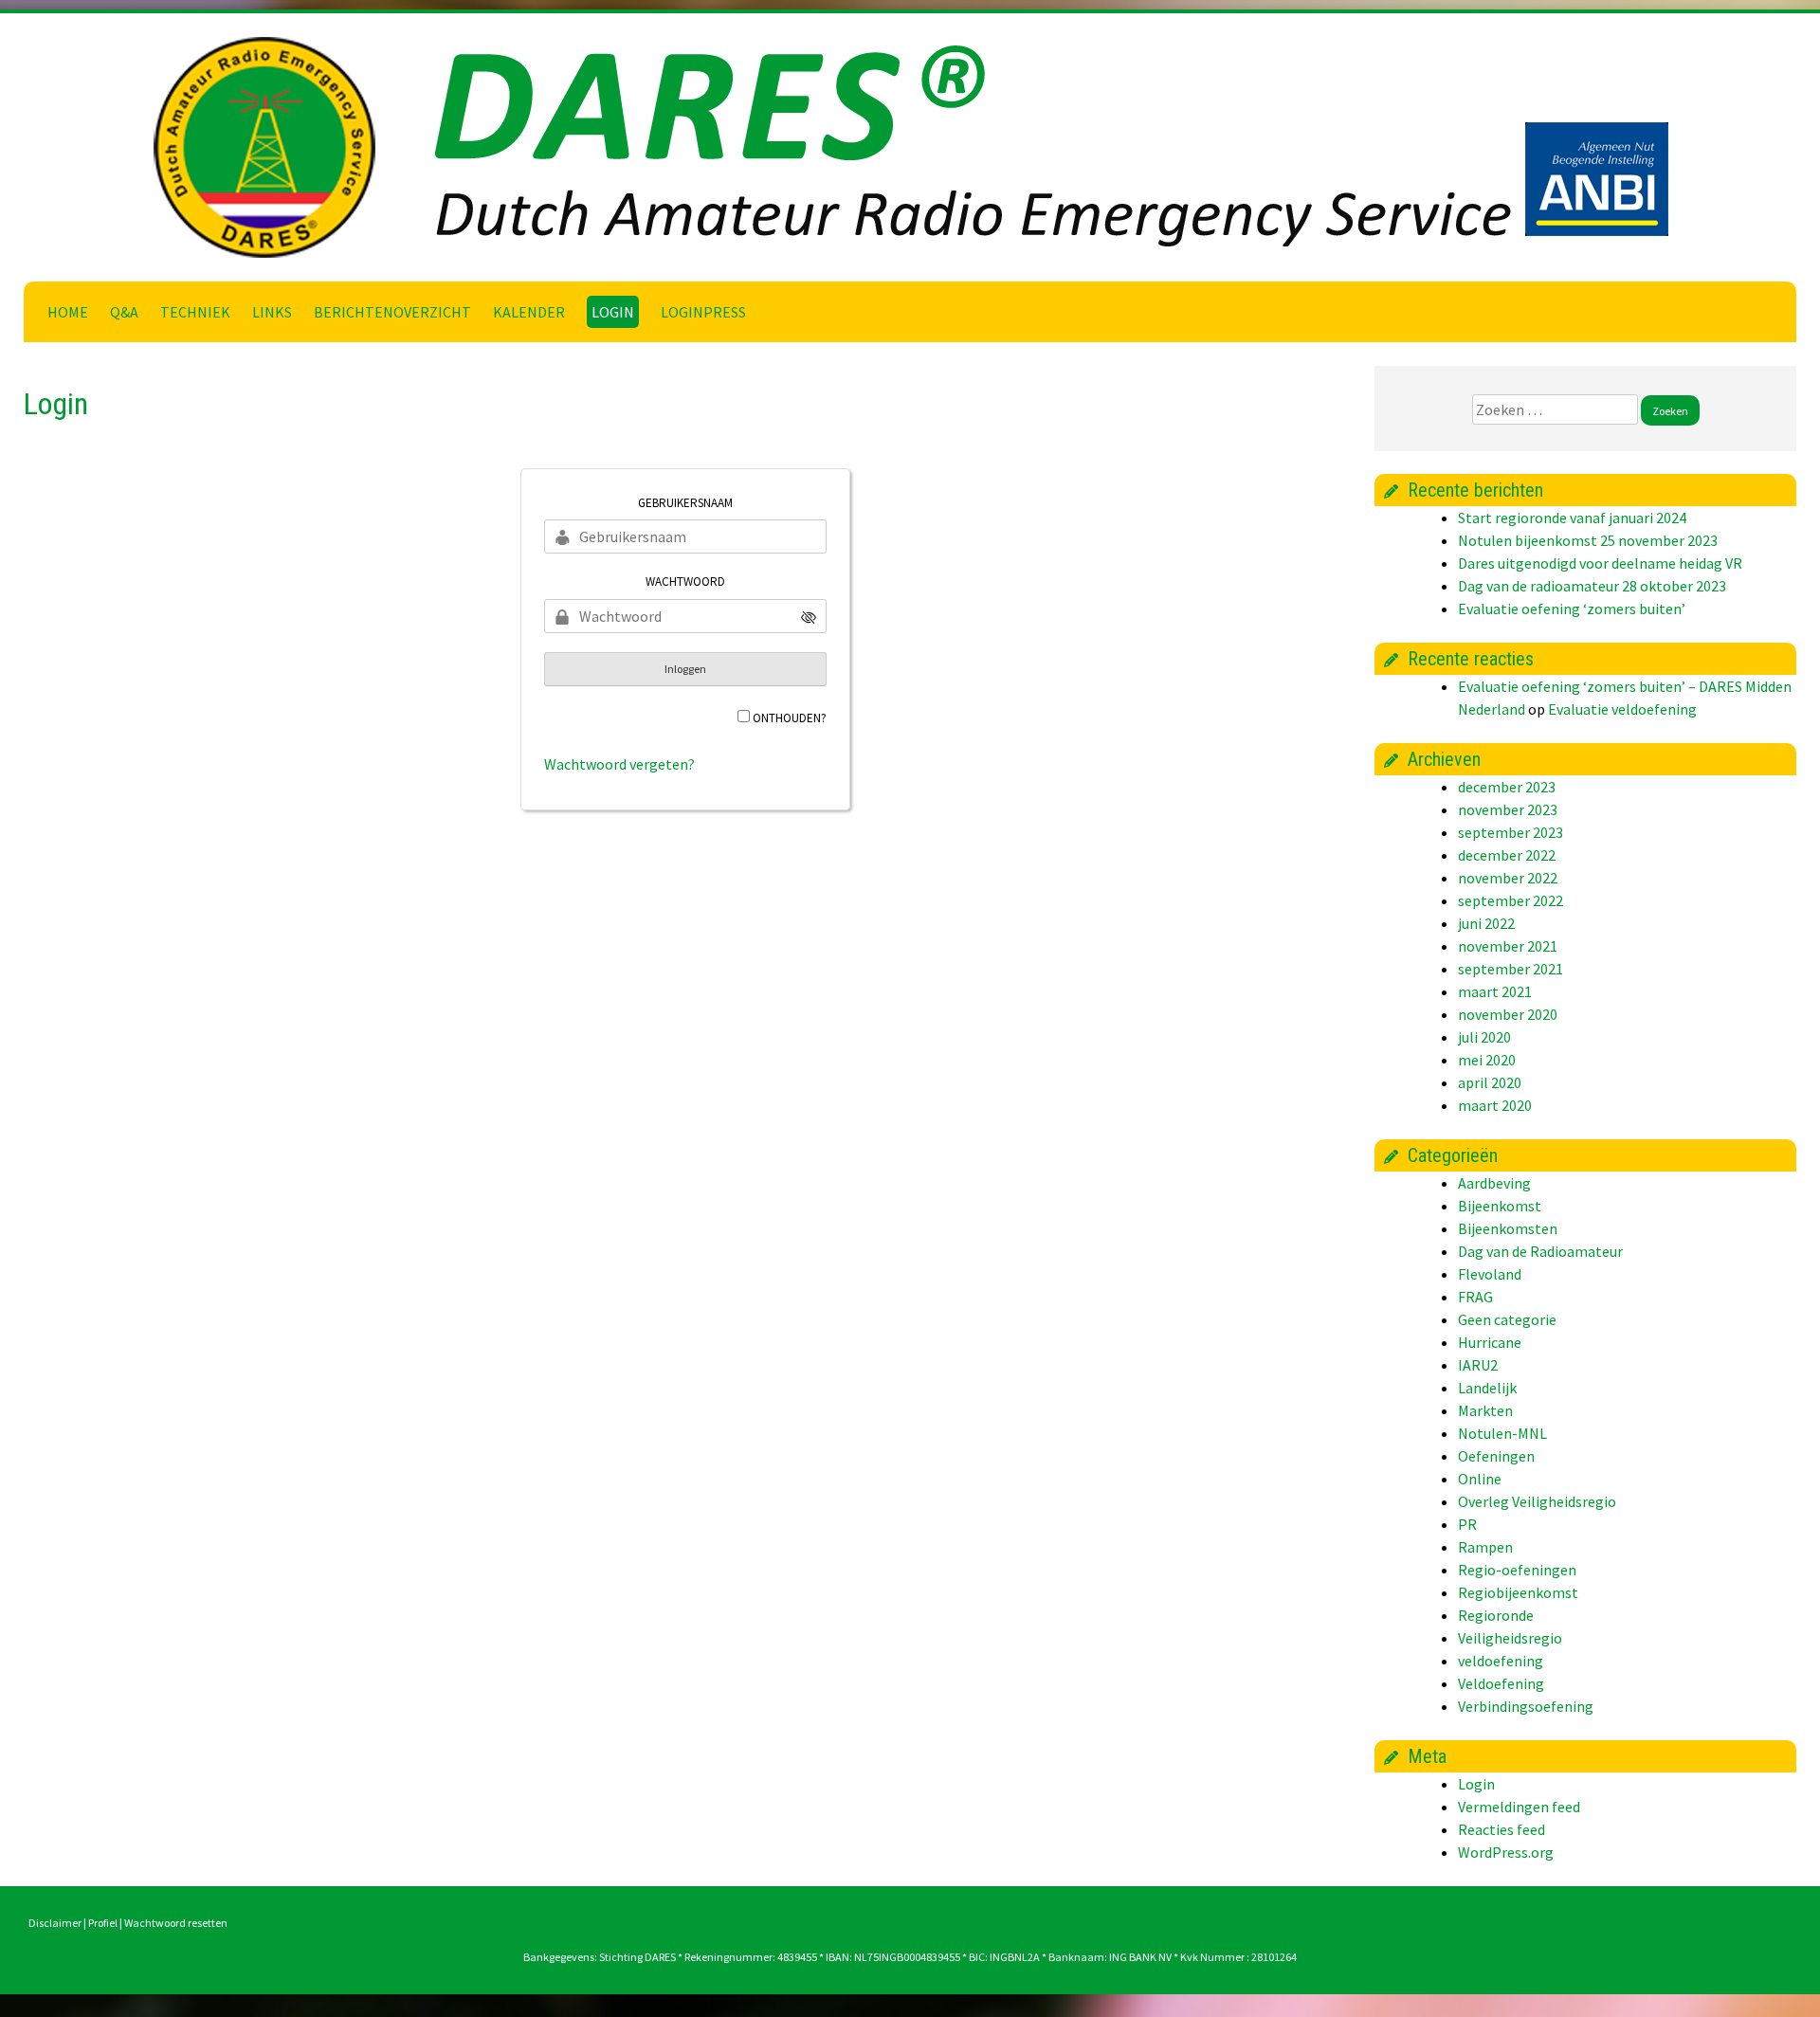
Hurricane (1490, 1342)
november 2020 (1508, 1014)
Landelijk (1487, 1388)
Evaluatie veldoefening (1622, 709)
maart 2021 (1495, 991)
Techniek (195, 312)
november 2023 (1508, 809)
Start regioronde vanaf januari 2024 (1572, 518)
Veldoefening (1501, 1683)
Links (272, 312)
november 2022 (1508, 878)
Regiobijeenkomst (1518, 1592)
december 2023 (1507, 787)
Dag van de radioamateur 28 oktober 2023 (1592, 586)
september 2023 (1511, 832)
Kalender (529, 312)
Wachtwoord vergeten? (619, 764)
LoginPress (703, 312)
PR (1467, 1524)
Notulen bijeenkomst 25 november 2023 (1588, 540)
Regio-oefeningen (1517, 1570)
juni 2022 (1486, 923)
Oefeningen (1496, 1456)
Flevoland (1490, 1274)
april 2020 (1490, 1082)
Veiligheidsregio (1510, 1638)
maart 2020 (1495, 1105)
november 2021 (1508, 946)
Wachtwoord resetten (176, 1923)
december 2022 (1507, 855)
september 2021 (1511, 969)
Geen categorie (1507, 1319)
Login (613, 312)
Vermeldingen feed (1519, 1807)
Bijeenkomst (1500, 1206)
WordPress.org (1506, 1852)
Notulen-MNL (1502, 1433)
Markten (1485, 1410)
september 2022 (1511, 900)
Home (68, 312)
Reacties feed (1501, 1829)
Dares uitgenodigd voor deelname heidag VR (1600, 563)
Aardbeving (1494, 1183)
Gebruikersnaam (685, 503)
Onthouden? (790, 718)
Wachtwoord (685, 581)
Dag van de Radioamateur (1540, 1251)
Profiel (103, 1923)
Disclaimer (55, 1923)
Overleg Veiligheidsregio (1537, 1501)
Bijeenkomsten (1508, 1228)
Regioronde (1496, 1615)
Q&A (124, 312)
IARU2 (1478, 1365)
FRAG (1475, 1297)
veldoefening (1501, 1661)
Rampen (1485, 1547)
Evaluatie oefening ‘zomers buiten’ (1572, 609)
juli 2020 (1484, 1037)
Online (1480, 1479)
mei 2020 (1487, 1060)
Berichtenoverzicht (392, 312)
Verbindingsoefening (1526, 1706)
